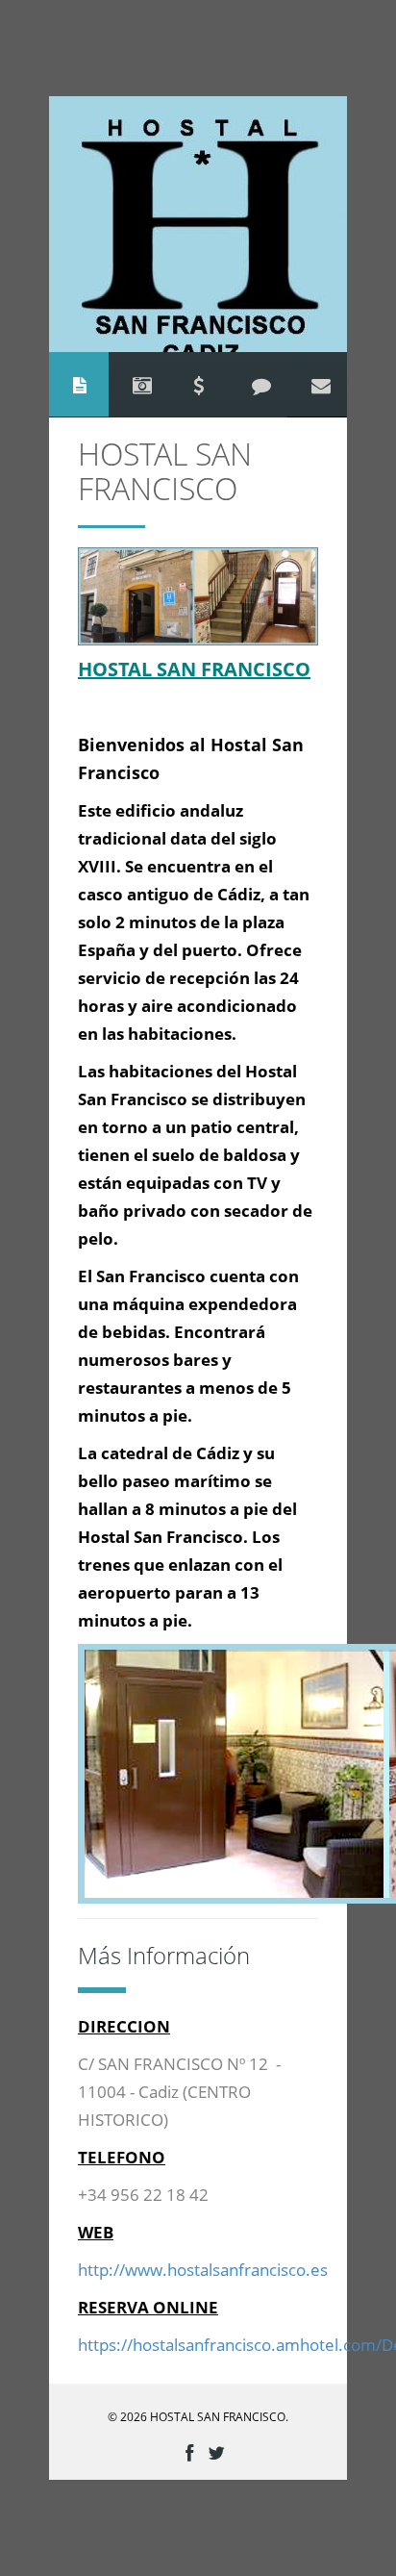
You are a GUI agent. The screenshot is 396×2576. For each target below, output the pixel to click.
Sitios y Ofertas (198, 384)
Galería (142, 384)
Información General (80, 384)
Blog (261, 384)
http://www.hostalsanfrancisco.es (203, 2271)
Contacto (321, 384)
